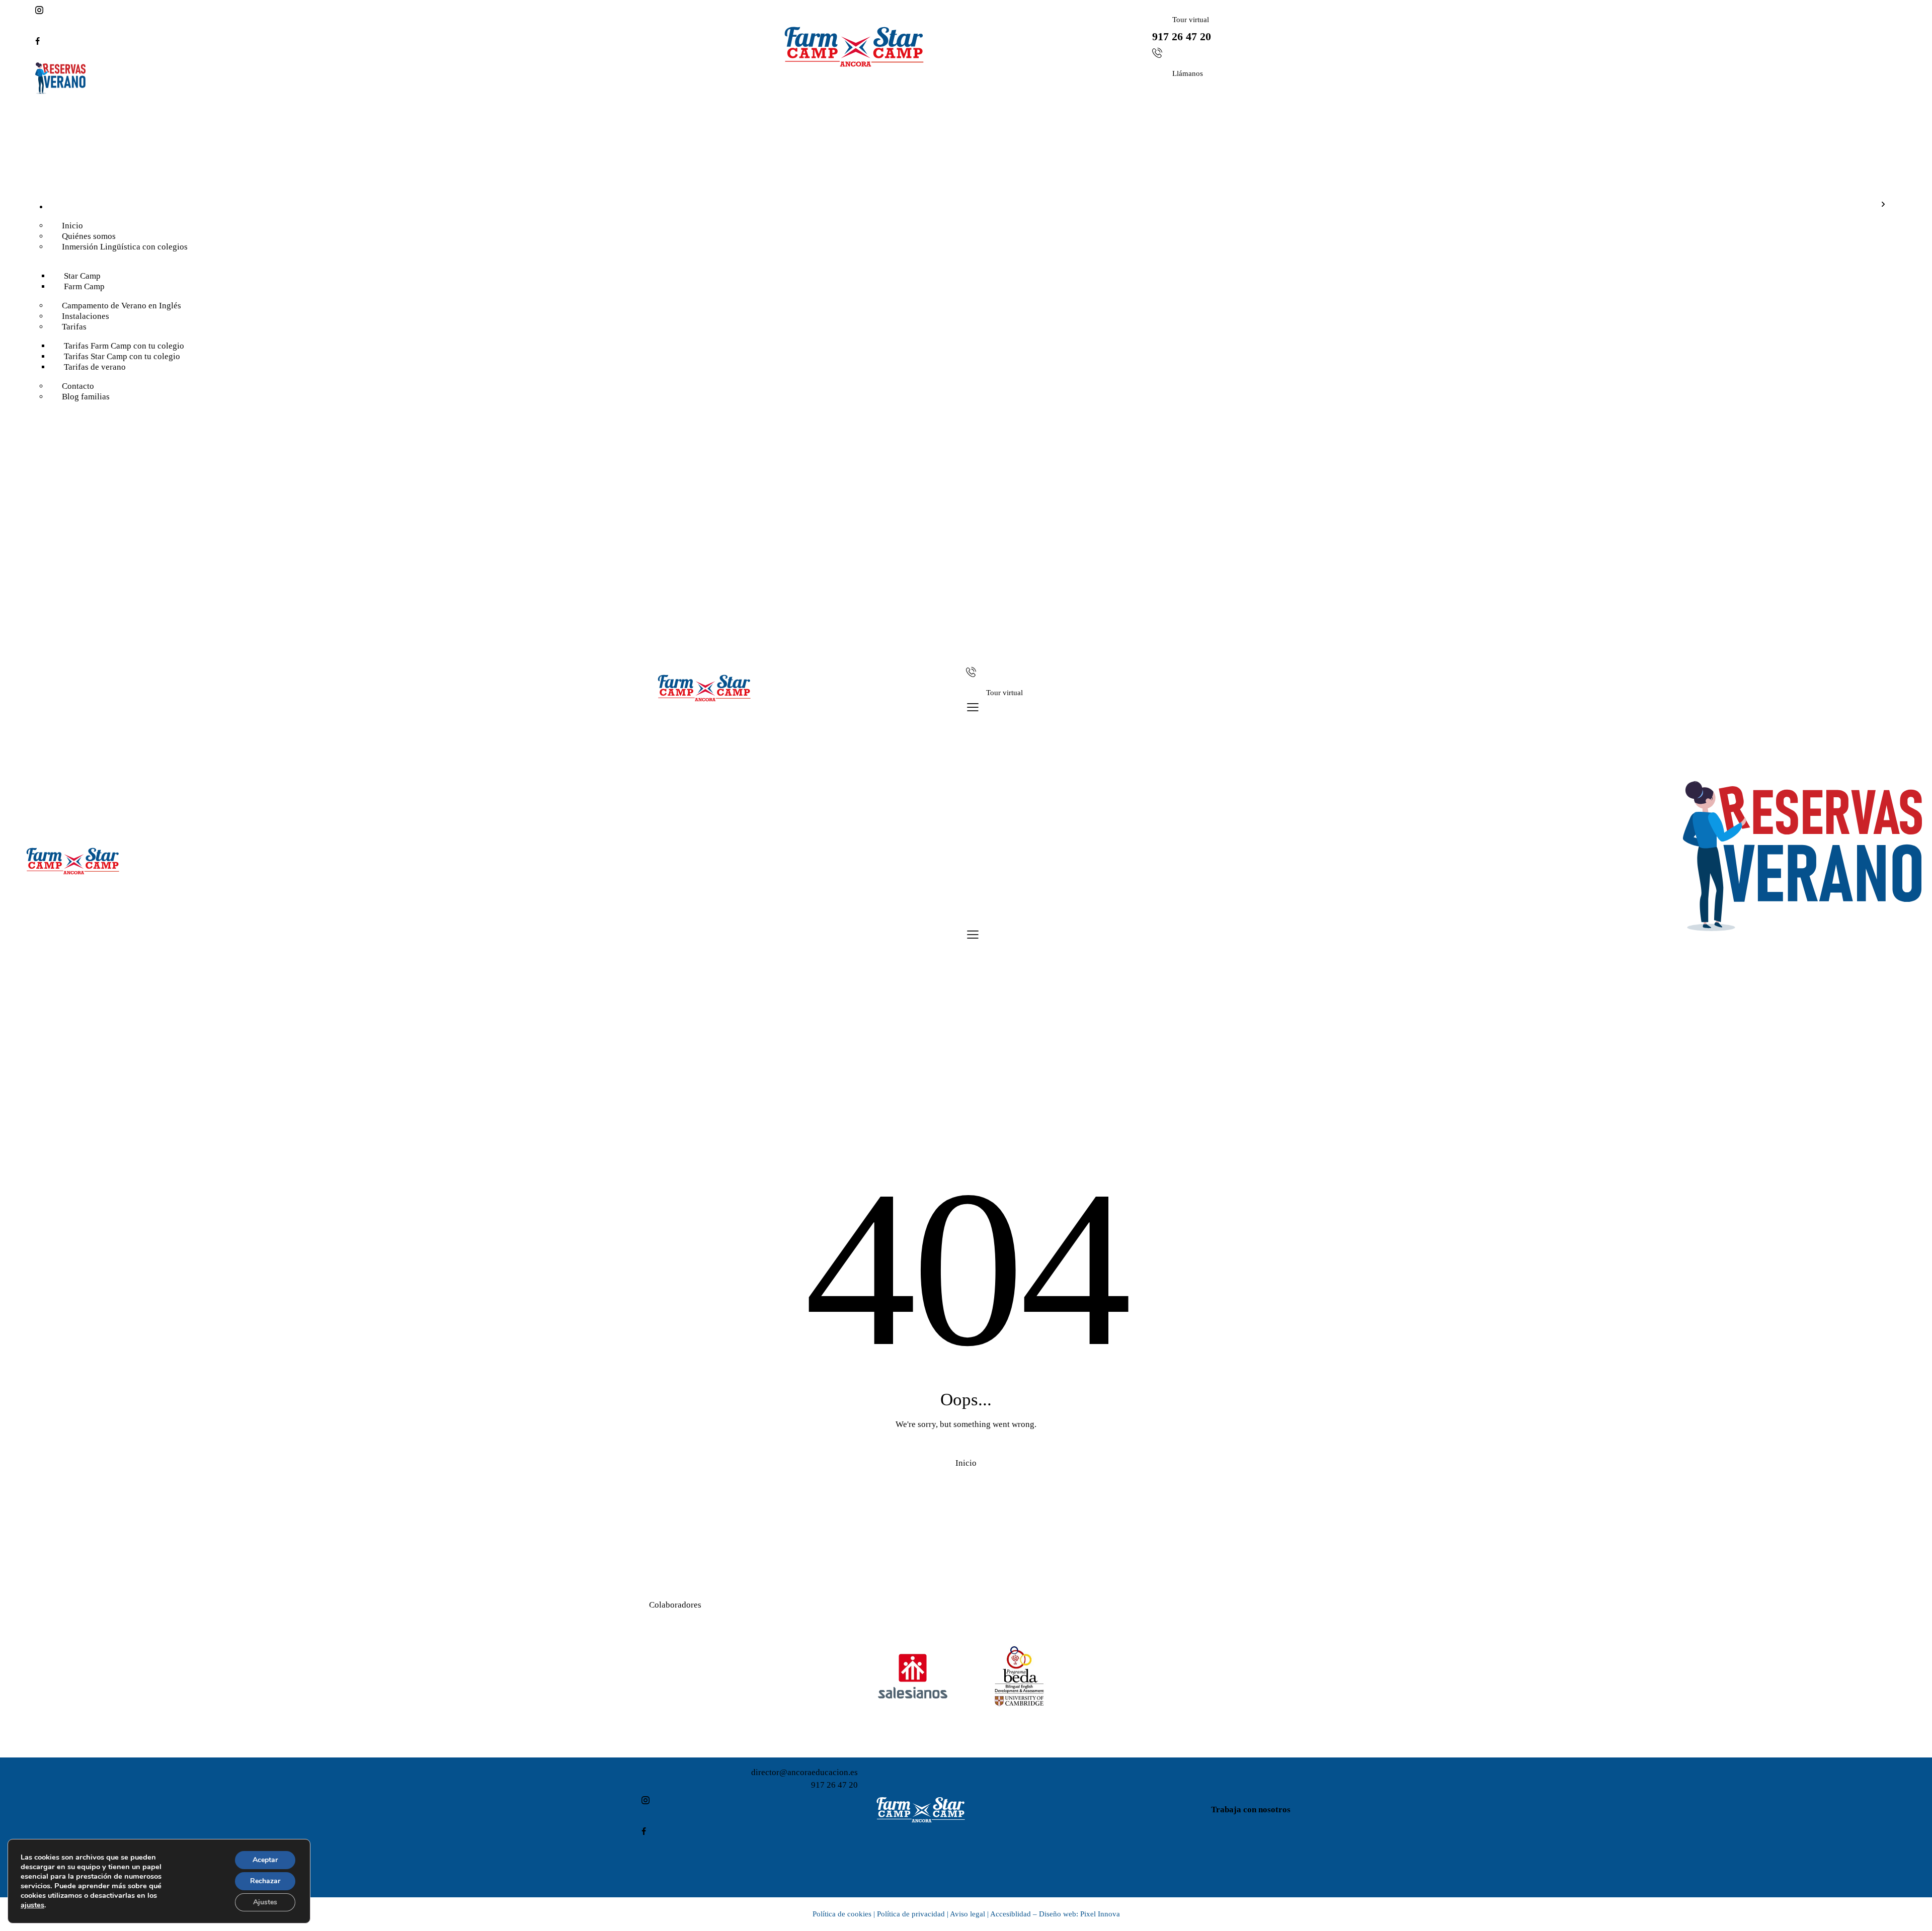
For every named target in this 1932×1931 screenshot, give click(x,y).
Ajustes (265, 1902)
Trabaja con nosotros (1251, 1810)
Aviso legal (968, 1914)
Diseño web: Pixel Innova (1079, 1914)
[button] (973, 707)
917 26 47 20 (834, 1785)
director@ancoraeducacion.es (804, 1772)
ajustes (32, 1905)
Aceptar (265, 1860)
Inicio (966, 1463)
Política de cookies (842, 1914)
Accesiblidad (1011, 1914)
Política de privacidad (911, 1914)
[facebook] (408, 42)
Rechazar (265, 1881)
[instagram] (408, 11)
